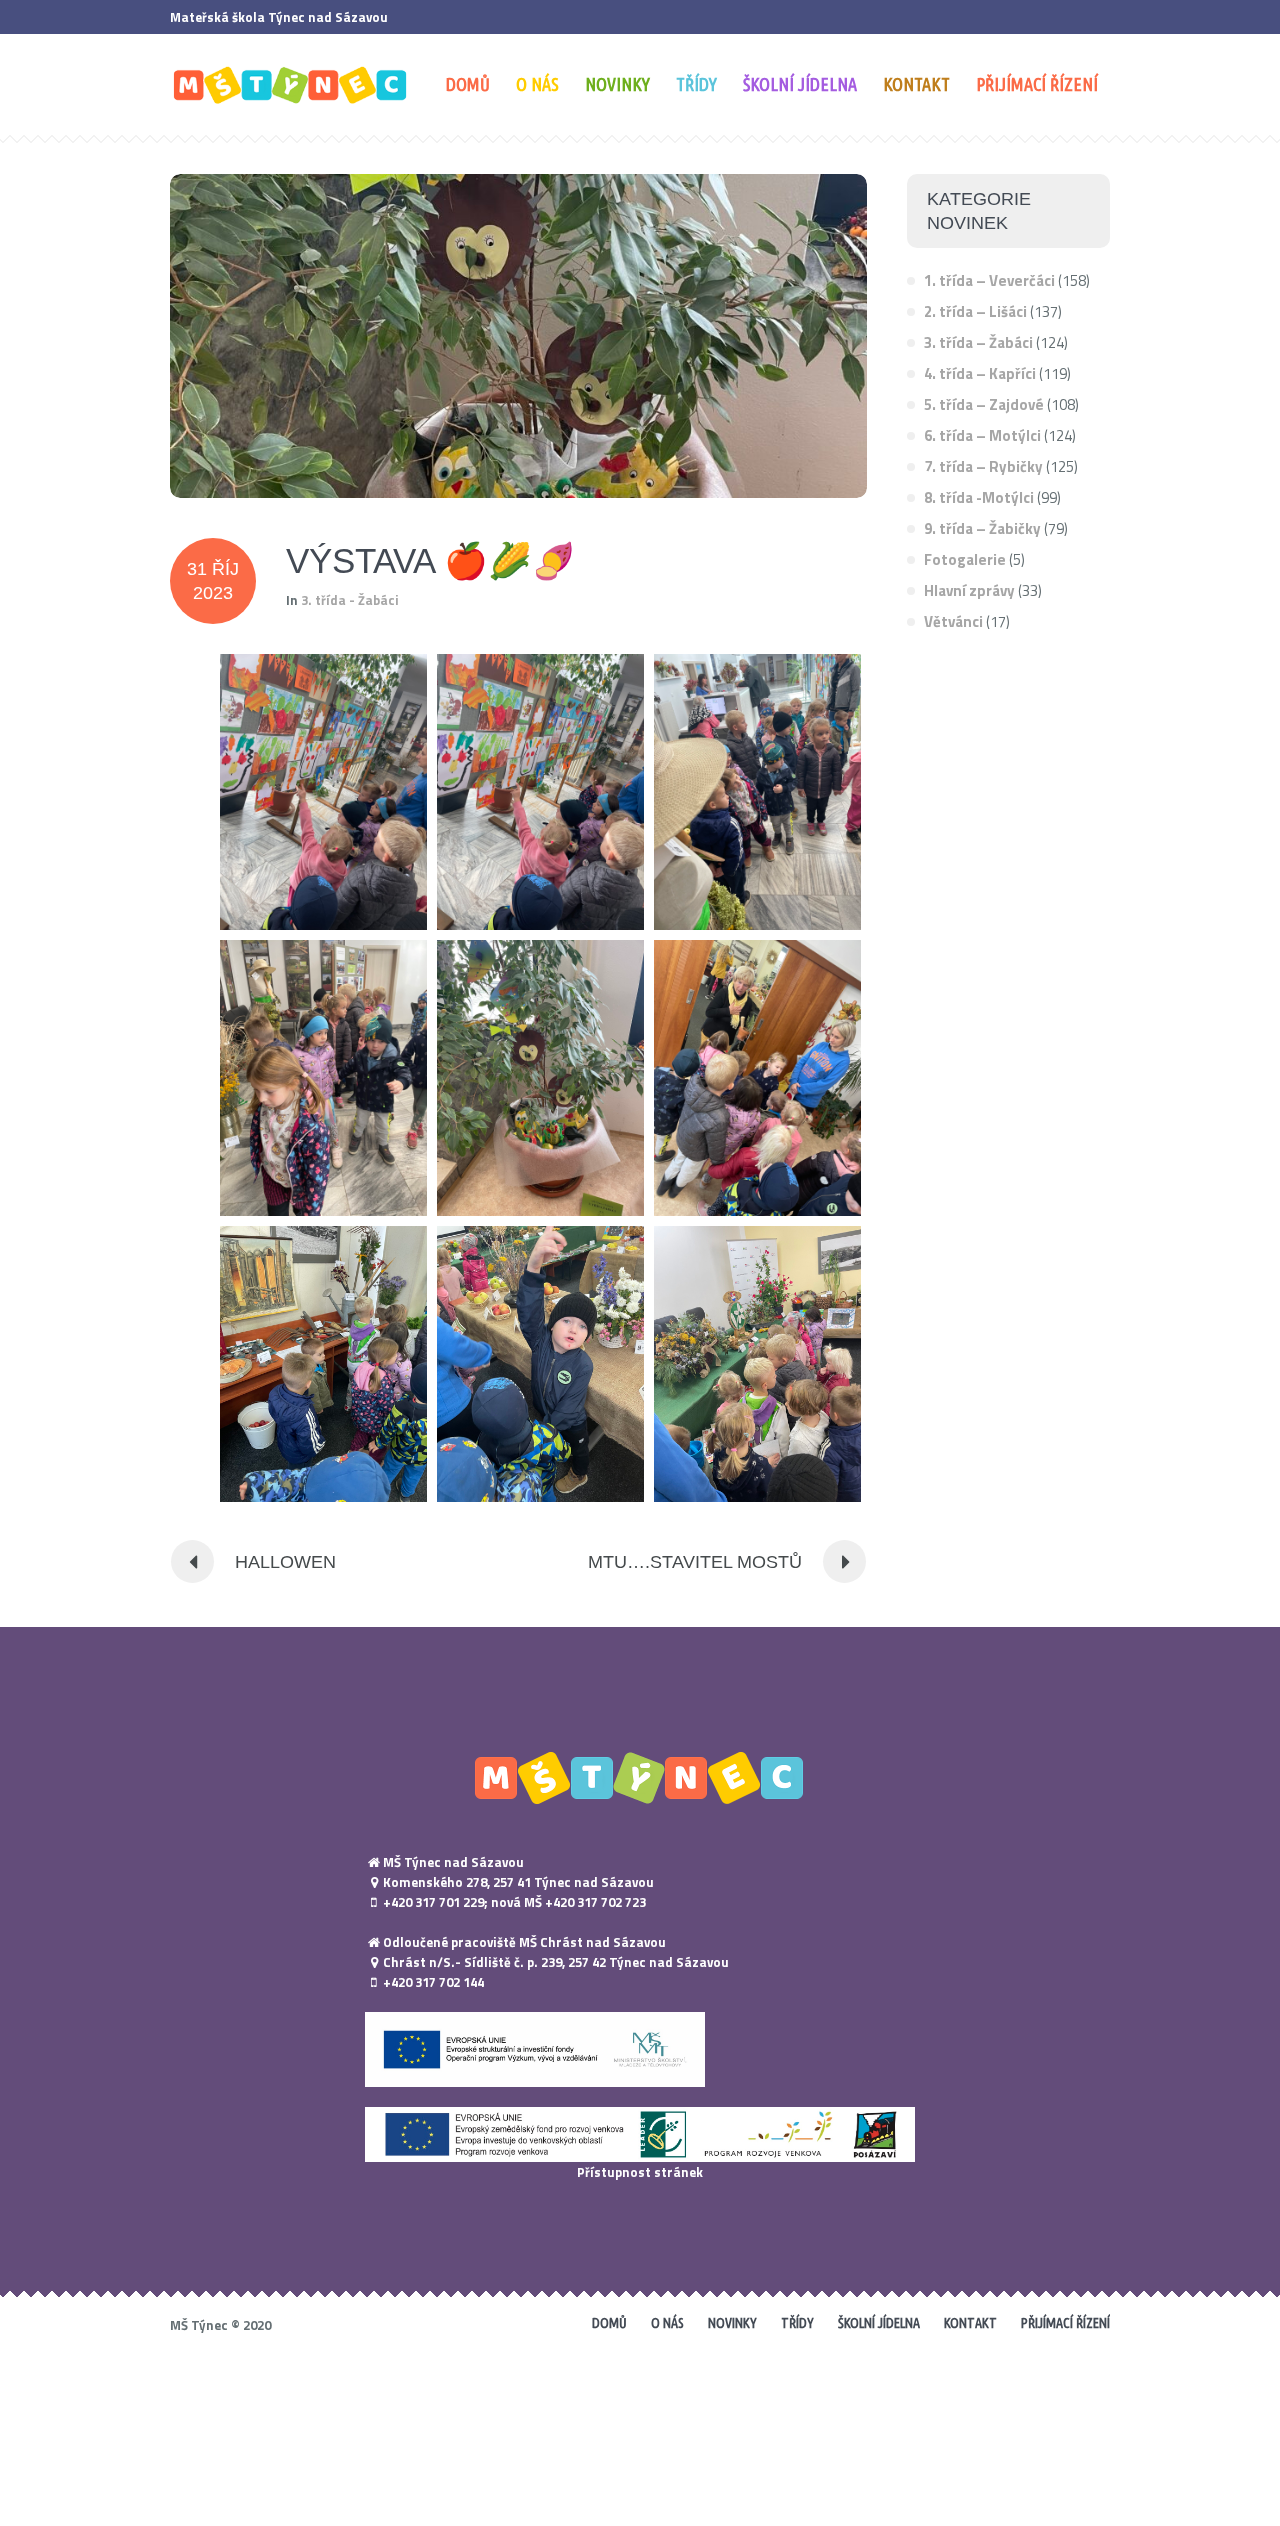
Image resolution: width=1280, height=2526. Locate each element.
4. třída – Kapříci (980, 373)
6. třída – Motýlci (982, 435)
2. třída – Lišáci (975, 311)
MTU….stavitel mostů (695, 1562)
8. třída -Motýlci (979, 497)
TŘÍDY (797, 2323)
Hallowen (285, 1562)
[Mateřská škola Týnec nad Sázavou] (640, 1777)
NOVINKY (732, 2323)
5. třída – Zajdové (984, 404)
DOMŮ (609, 2323)
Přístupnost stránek (640, 2172)
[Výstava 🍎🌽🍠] (518, 336)
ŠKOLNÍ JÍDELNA (879, 2323)
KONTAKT (970, 2323)
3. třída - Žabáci (350, 600)
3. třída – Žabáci (978, 342)
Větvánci (953, 621)
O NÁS (667, 2323)
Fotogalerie (965, 559)
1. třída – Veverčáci (989, 280)
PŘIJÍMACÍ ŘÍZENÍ (1065, 2323)
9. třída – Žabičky (982, 528)
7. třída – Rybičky (983, 466)
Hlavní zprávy (969, 590)
